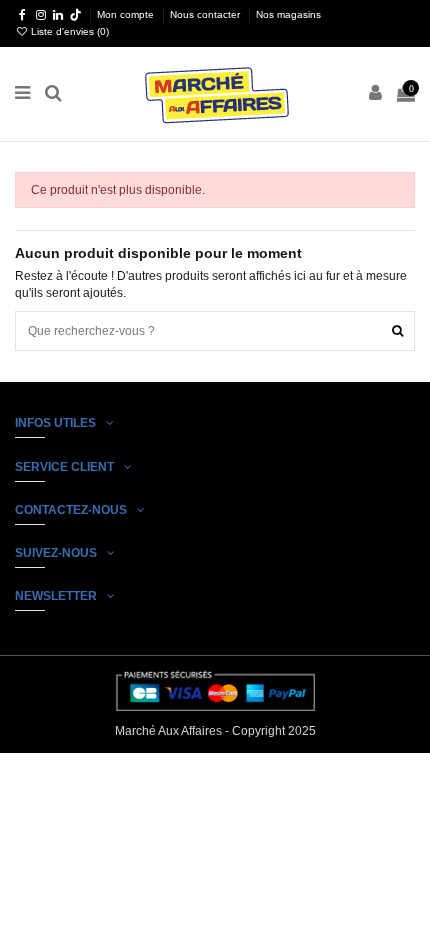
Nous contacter (206, 14)
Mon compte (127, 14)
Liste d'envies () (68, 31)
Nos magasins (288, 14)
